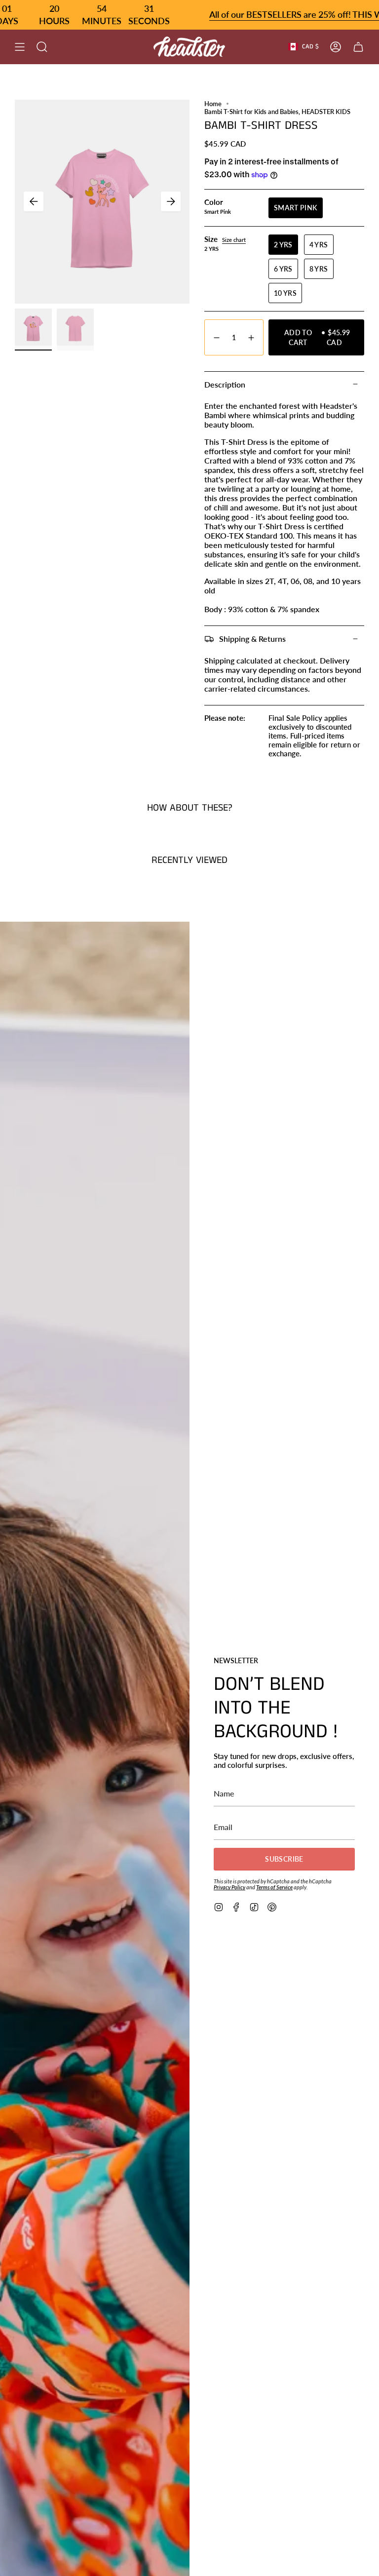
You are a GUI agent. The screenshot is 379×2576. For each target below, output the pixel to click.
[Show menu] (20, 47)
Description (225, 384)
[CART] (358, 47)
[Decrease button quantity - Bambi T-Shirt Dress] (216, 337)
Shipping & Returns (252, 639)
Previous (34, 201)
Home (213, 104)
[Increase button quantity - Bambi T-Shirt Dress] (252, 337)
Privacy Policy (229, 1887)
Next (171, 201)
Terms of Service (274, 1887)
